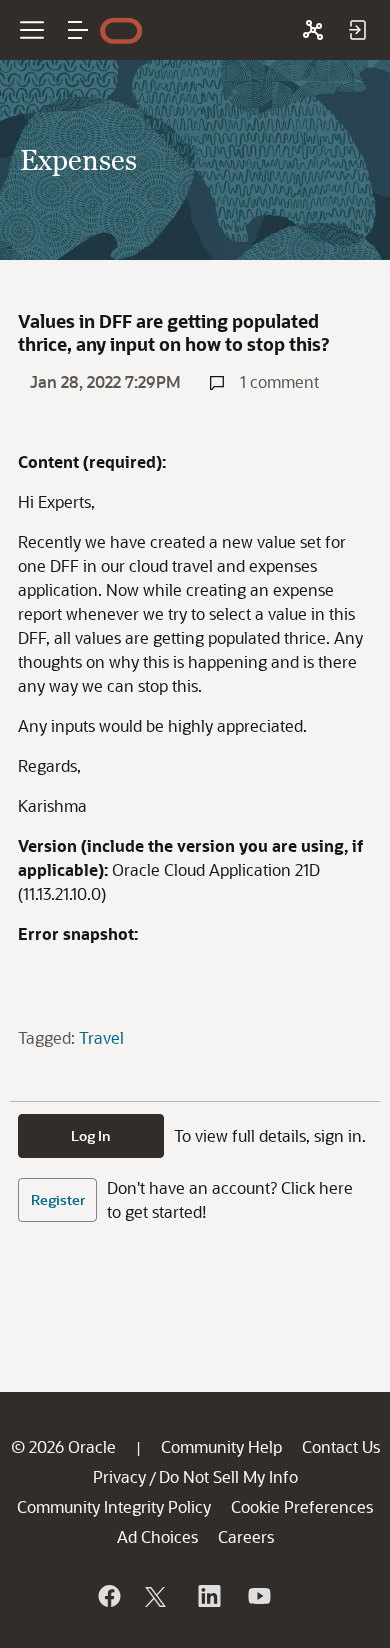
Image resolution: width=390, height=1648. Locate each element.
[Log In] (357, 30)
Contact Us (341, 1446)
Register (58, 1199)
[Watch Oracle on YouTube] (258, 1596)
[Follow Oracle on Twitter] (158, 1596)
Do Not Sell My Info (228, 1476)
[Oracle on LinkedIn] (208, 1596)
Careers (246, 1536)
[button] (78, 30)
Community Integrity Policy (114, 1506)
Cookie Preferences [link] (302, 1506)
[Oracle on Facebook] (108, 1596)
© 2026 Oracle (63, 1446)
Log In (91, 1135)
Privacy (119, 1476)
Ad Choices (157, 1536)
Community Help (221, 1446)
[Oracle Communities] (313, 30)
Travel (101, 1037)
